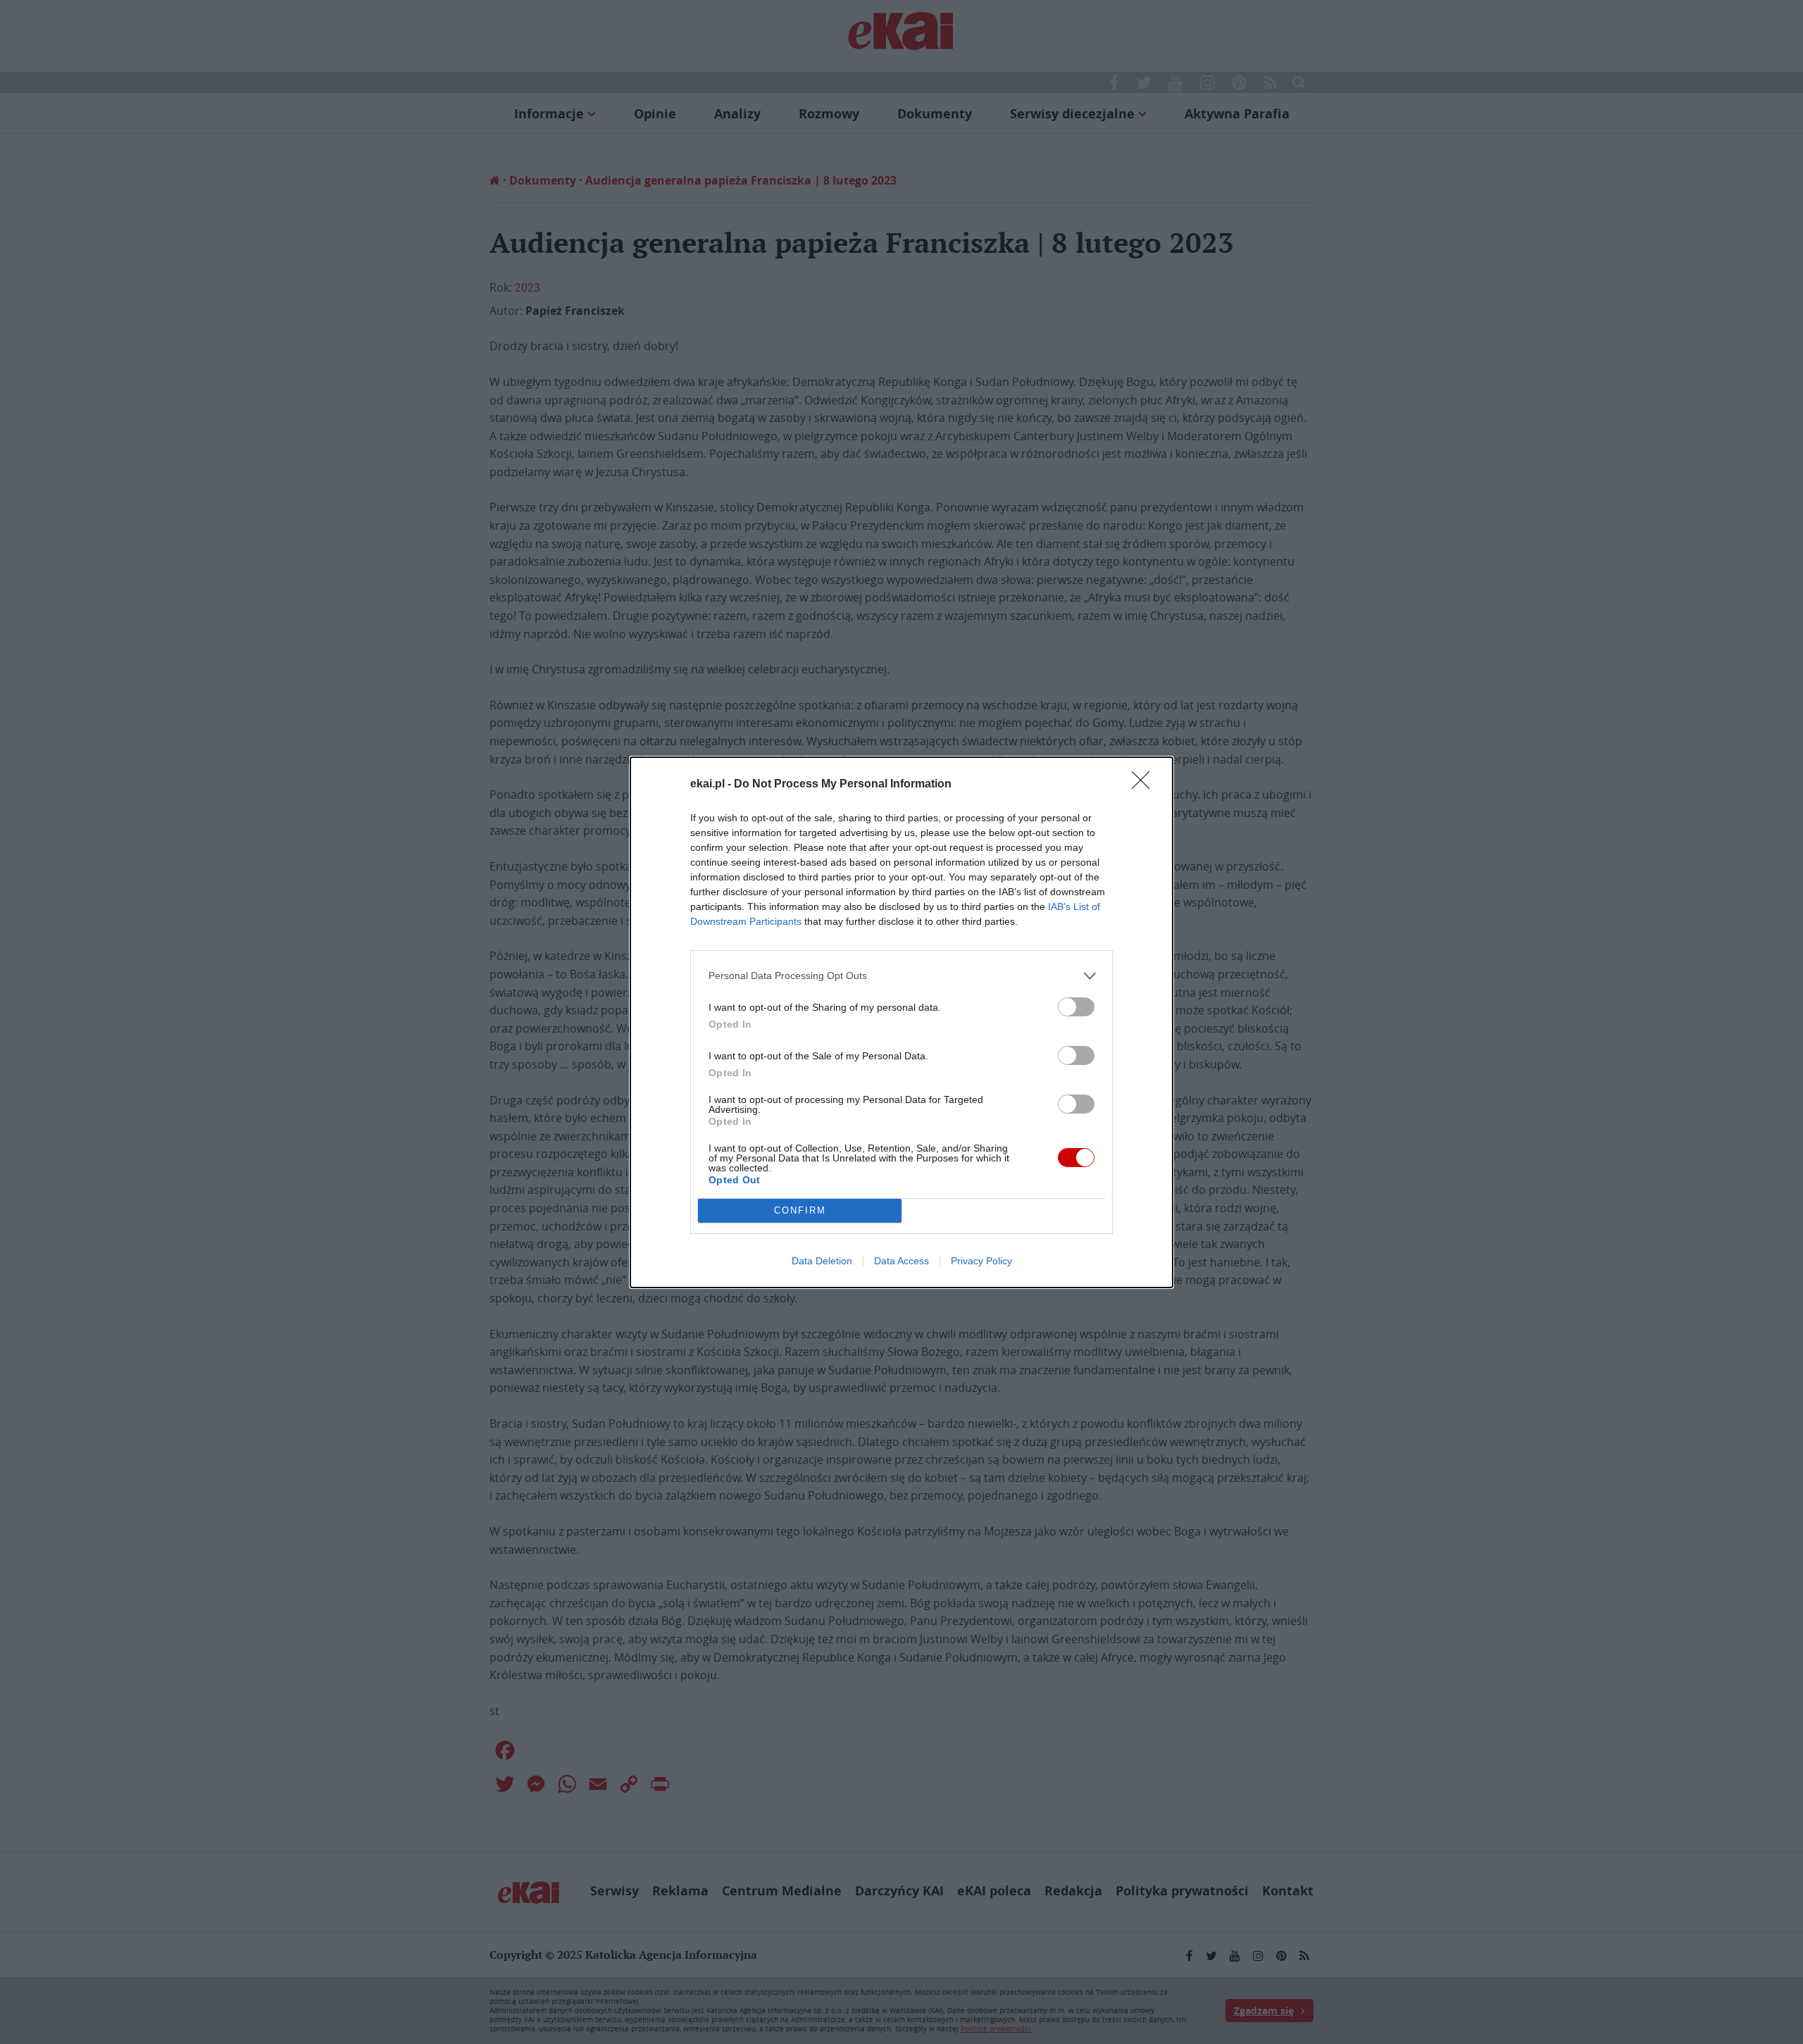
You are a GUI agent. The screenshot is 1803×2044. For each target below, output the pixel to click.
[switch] (1076, 1007)
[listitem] (901, 976)
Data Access (901, 1261)
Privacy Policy (981, 1261)
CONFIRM (800, 1210)
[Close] (1145, 785)
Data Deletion (822, 1261)
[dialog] (901, 1022)
